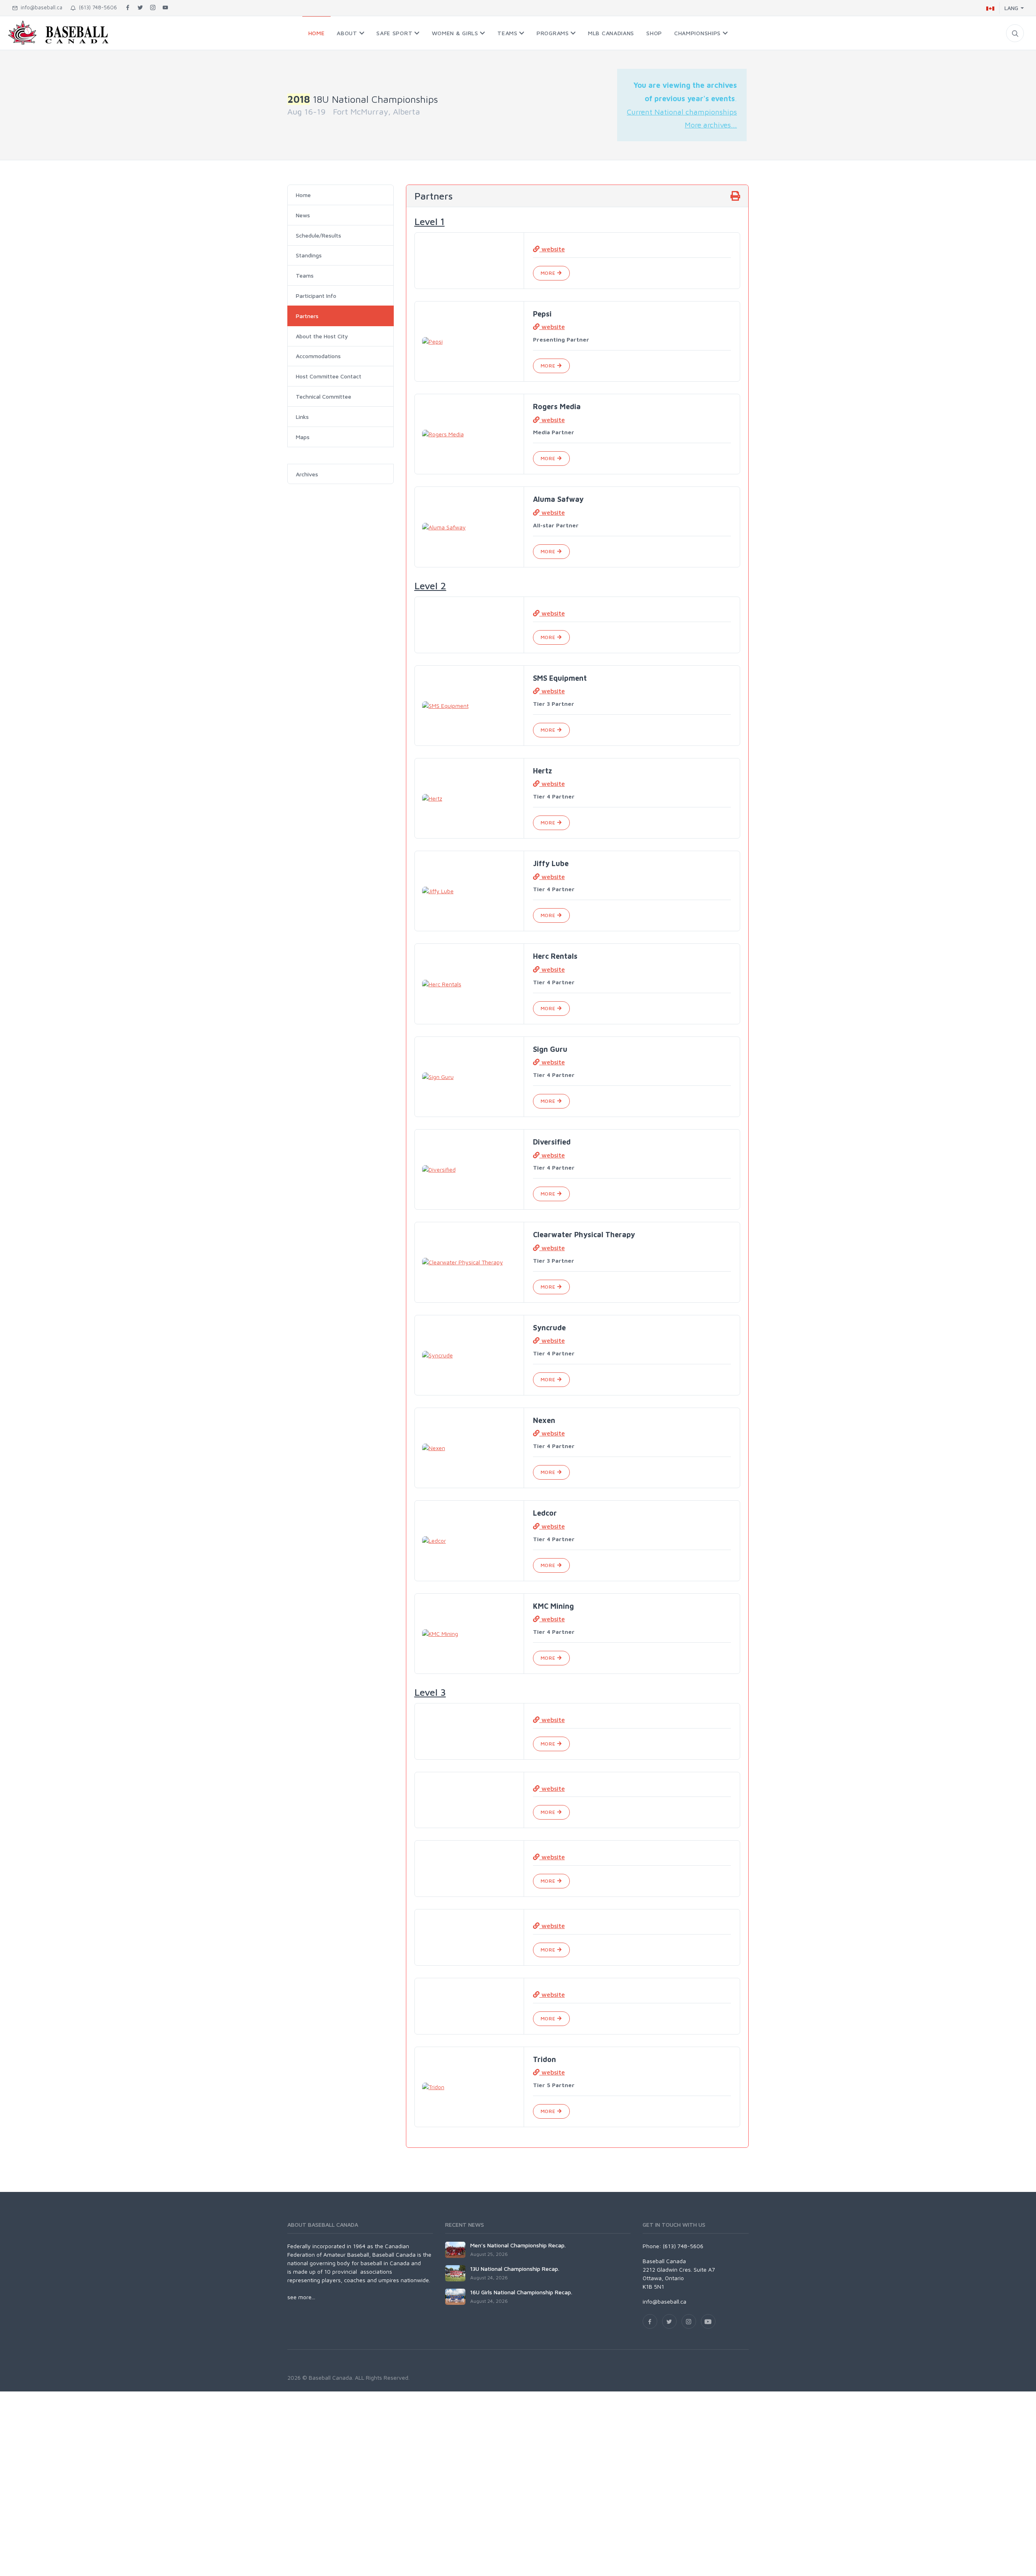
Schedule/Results (318, 235)
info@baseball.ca (40, 7)
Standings (309, 255)
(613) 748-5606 (96, 7)
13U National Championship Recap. (515, 2269)
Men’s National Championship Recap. (518, 2245)
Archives (307, 474)
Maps (303, 437)
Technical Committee (324, 396)
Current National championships (682, 112)
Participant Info (316, 296)
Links (302, 417)
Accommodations (318, 356)
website (552, 249)
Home (303, 195)
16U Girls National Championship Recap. (521, 2292)
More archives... (711, 125)
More (549, 273)
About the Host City (322, 336)
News (303, 215)
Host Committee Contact (329, 376)
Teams (305, 275)
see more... (301, 2297)
